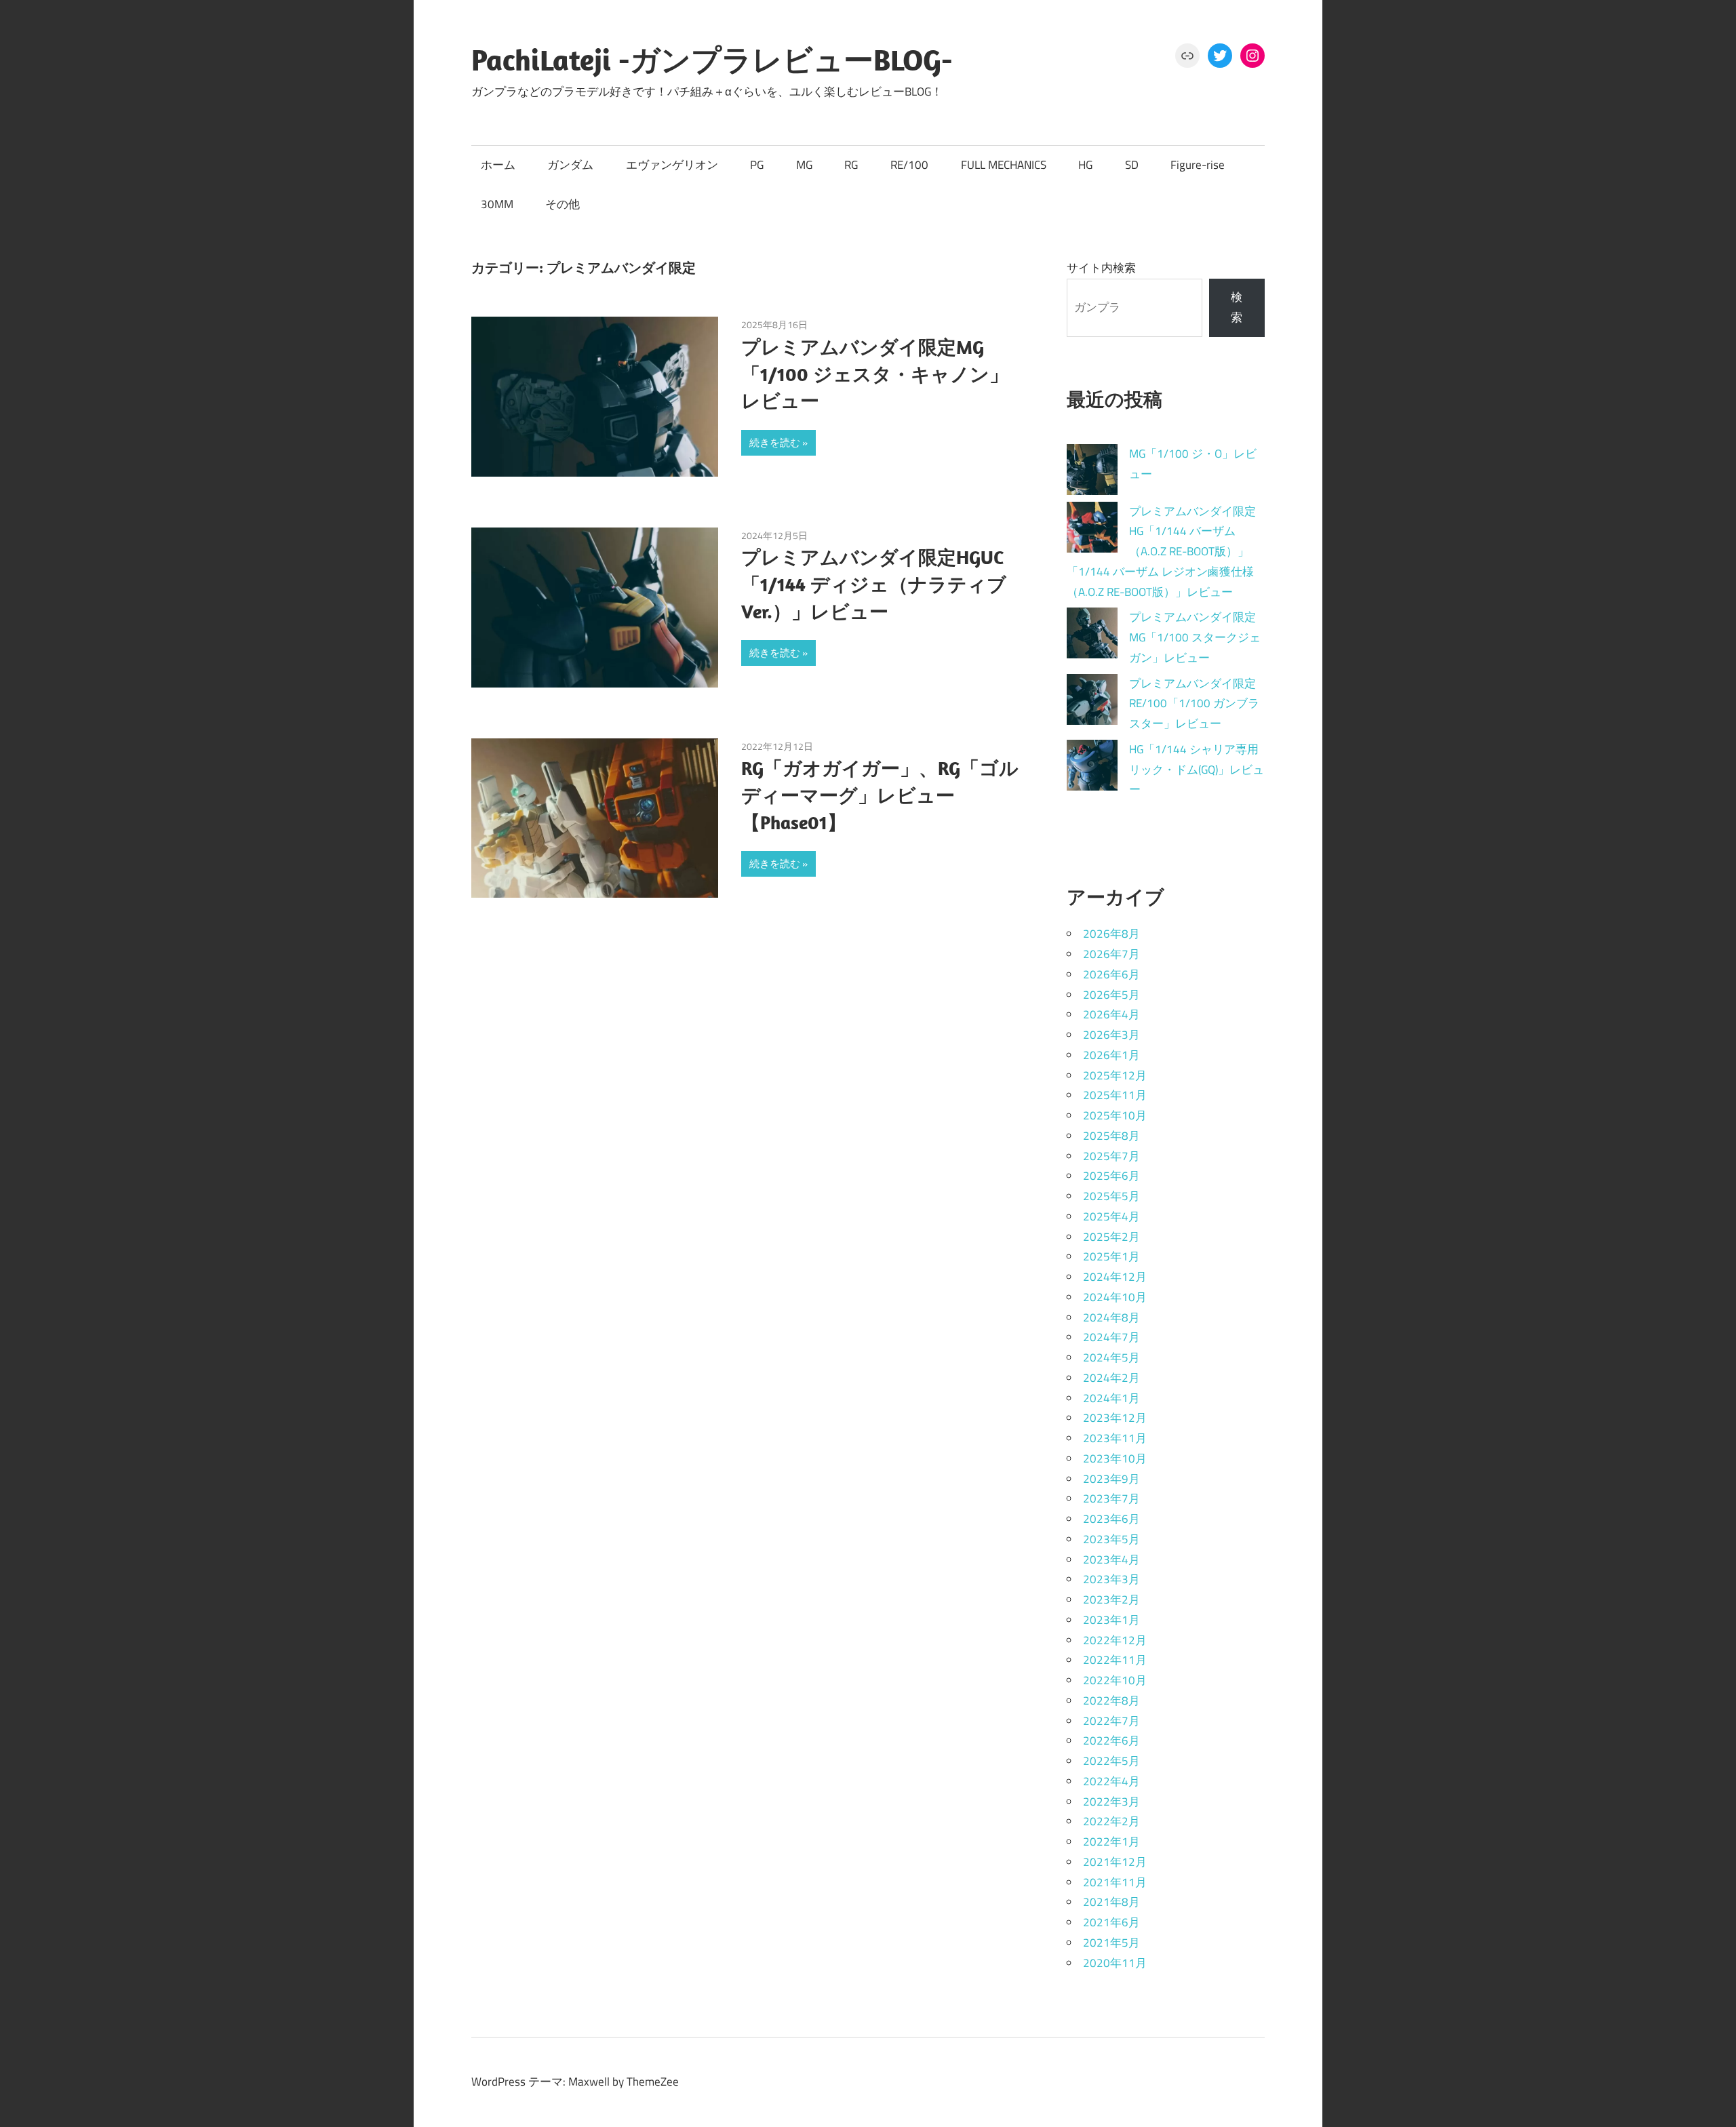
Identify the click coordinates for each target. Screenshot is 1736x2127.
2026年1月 (1111, 1055)
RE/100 (909, 165)
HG (1085, 165)
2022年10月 (1115, 1680)
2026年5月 (1111, 995)
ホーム (498, 165)
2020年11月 (1115, 1963)
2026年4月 (1111, 1014)
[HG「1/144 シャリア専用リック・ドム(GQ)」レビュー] (1092, 769)
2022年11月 (1115, 1660)
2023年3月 (1111, 1579)
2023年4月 (1111, 1559)
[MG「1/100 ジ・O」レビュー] (1092, 473)
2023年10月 (1115, 1458)
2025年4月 (1111, 1216)
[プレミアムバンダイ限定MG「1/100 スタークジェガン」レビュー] (1092, 636)
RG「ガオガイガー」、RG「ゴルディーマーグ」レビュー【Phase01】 (880, 795)
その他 (563, 204)
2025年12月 (1115, 1075)
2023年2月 (1111, 1599)
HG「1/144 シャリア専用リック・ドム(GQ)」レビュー (1197, 770)
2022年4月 (1111, 1781)
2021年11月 (1115, 1882)
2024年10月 (1115, 1297)
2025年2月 (1111, 1237)
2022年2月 (1111, 1821)
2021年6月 (1111, 1922)
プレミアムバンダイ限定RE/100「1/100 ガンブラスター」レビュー (1194, 704)
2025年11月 (1115, 1095)
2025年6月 (1111, 1176)
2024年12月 (1115, 1277)
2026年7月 (1111, 954)
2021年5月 (1111, 1943)
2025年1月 (1111, 1256)
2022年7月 (1111, 1721)
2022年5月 (1111, 1761)
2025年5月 (1111, 1196)
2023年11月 (1115, 1438)
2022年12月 (1115, 1640)
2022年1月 (1111, 1842)
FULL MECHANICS (1004, 165)
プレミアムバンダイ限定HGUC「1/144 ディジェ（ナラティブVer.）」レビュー (874, 584)
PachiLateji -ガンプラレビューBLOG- (712, 60)
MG (804, 165)
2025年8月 (1111, 1136)
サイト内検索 (1101, 268)
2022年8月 (1111, 1701)
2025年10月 (1115, 1115)
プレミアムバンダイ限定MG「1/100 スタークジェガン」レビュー (1195, 637)
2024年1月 (1111, 1398)
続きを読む (775, 442)
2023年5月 (1111, 1539)
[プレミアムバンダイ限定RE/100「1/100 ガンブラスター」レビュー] (1092, 703)
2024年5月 (1111, 1357)
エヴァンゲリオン (672, 165)
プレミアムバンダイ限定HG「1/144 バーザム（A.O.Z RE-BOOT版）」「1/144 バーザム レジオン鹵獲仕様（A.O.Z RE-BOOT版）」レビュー (1161, 552)
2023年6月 (1111, 1519)
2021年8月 (1111, 1902)
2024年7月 (1111, 1337)
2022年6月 (1111, 1741)
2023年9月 (1111, 1479)
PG (757, 165)
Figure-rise (1198, 165)
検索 (1237, 307)
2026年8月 (1111, 934)
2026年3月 (1111, 1035)
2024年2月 (1111, 1378)
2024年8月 (1111, 1317)
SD (1132, 165)
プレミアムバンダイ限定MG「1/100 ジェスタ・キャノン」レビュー (875, 374)
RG (851, 165)
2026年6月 (1111, 974)
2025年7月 (1111, 1156)
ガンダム (570, 165)
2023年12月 (1115, 1418)
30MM (497, 204)
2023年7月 (1111, 1498)
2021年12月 (1115, 1862)
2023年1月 (1111, 1620)
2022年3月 (1111, 1802)
